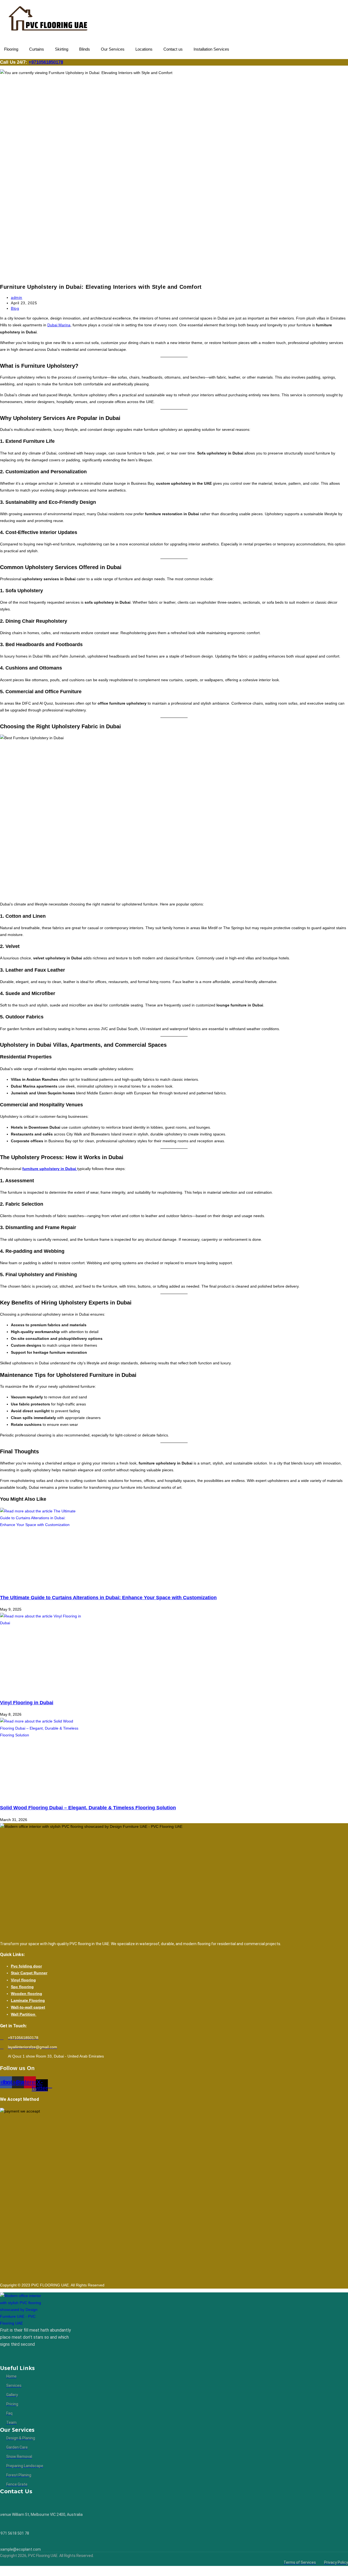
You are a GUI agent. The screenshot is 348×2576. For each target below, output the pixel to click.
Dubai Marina (59, 325)
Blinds (85, 49)
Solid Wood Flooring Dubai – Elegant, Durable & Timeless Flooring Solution (88, 1808)
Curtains (37, 49)
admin (17, 297)
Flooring (11, 49)
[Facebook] (12, 2356)
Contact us (173, 49)
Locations (144, 49)
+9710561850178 (46, 62)
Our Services (113, 49)
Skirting (62, 49)
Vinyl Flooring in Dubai (27, 1703)
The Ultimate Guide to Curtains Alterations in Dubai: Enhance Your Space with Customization (108, 1598)
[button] (13, 49)
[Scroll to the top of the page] (1, 2569)
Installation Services (211, 49)
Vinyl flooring (23, 1980)
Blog (15, 308)
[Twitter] (18, 2356)
